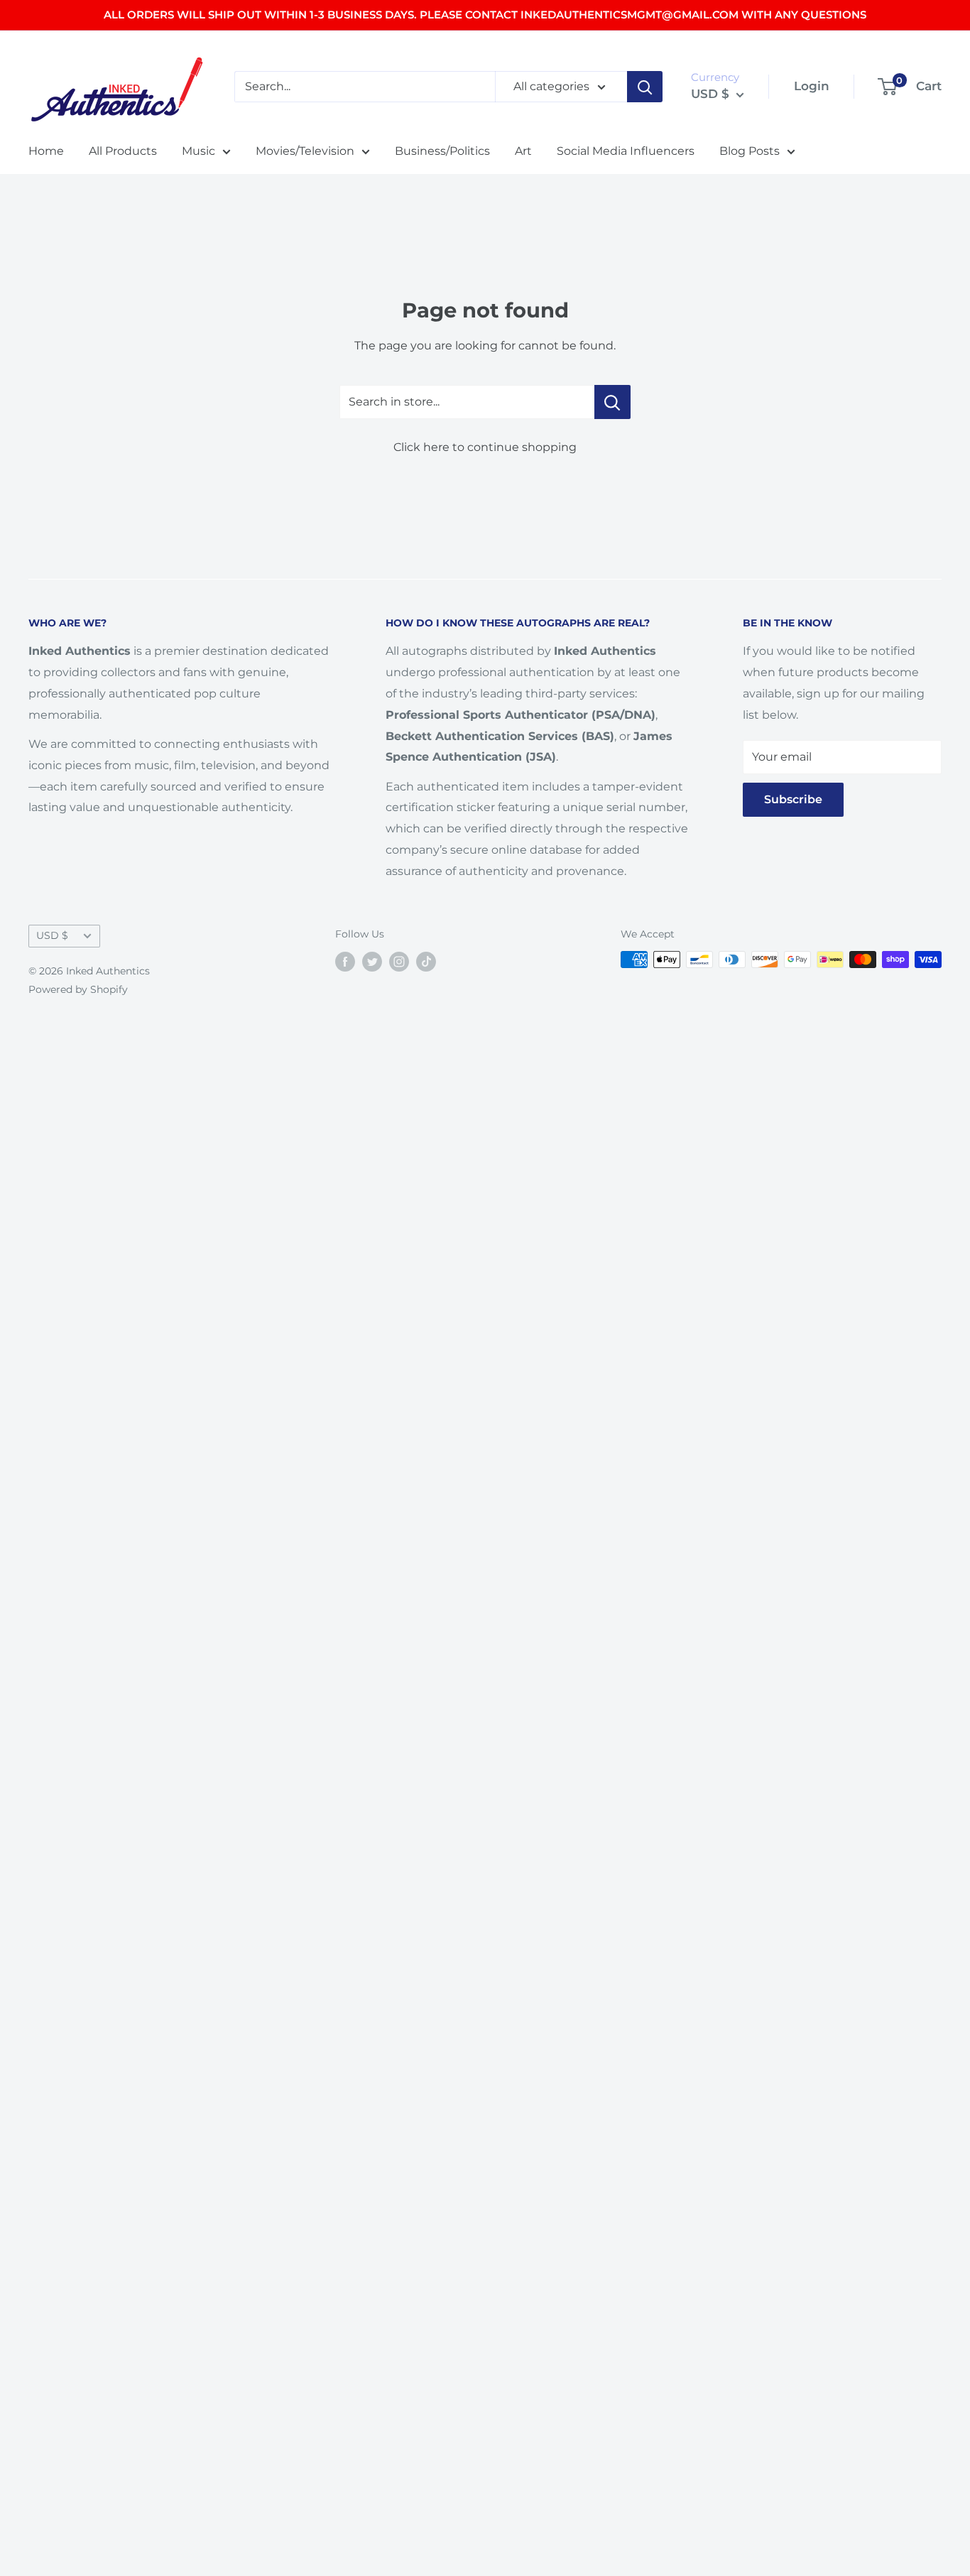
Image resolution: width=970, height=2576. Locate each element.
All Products (123, 151)
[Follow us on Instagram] (399, 961)
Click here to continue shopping (485, 447)
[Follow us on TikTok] (426, 961)
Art (523, 151)
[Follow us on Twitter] (372, 961)
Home (46, 151)
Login (812, 86)
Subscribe (793, 799)
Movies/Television (305, 151)
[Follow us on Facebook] (345, 961)
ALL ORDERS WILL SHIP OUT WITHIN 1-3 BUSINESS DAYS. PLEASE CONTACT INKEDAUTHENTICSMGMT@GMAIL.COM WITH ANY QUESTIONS (485, 15)
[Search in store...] (612, 402)
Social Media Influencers (626, 151)
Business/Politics (442, 151)
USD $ (52, 935)
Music (198, 151)
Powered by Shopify (78, 989)
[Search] (645, 87)
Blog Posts (750, 151)
